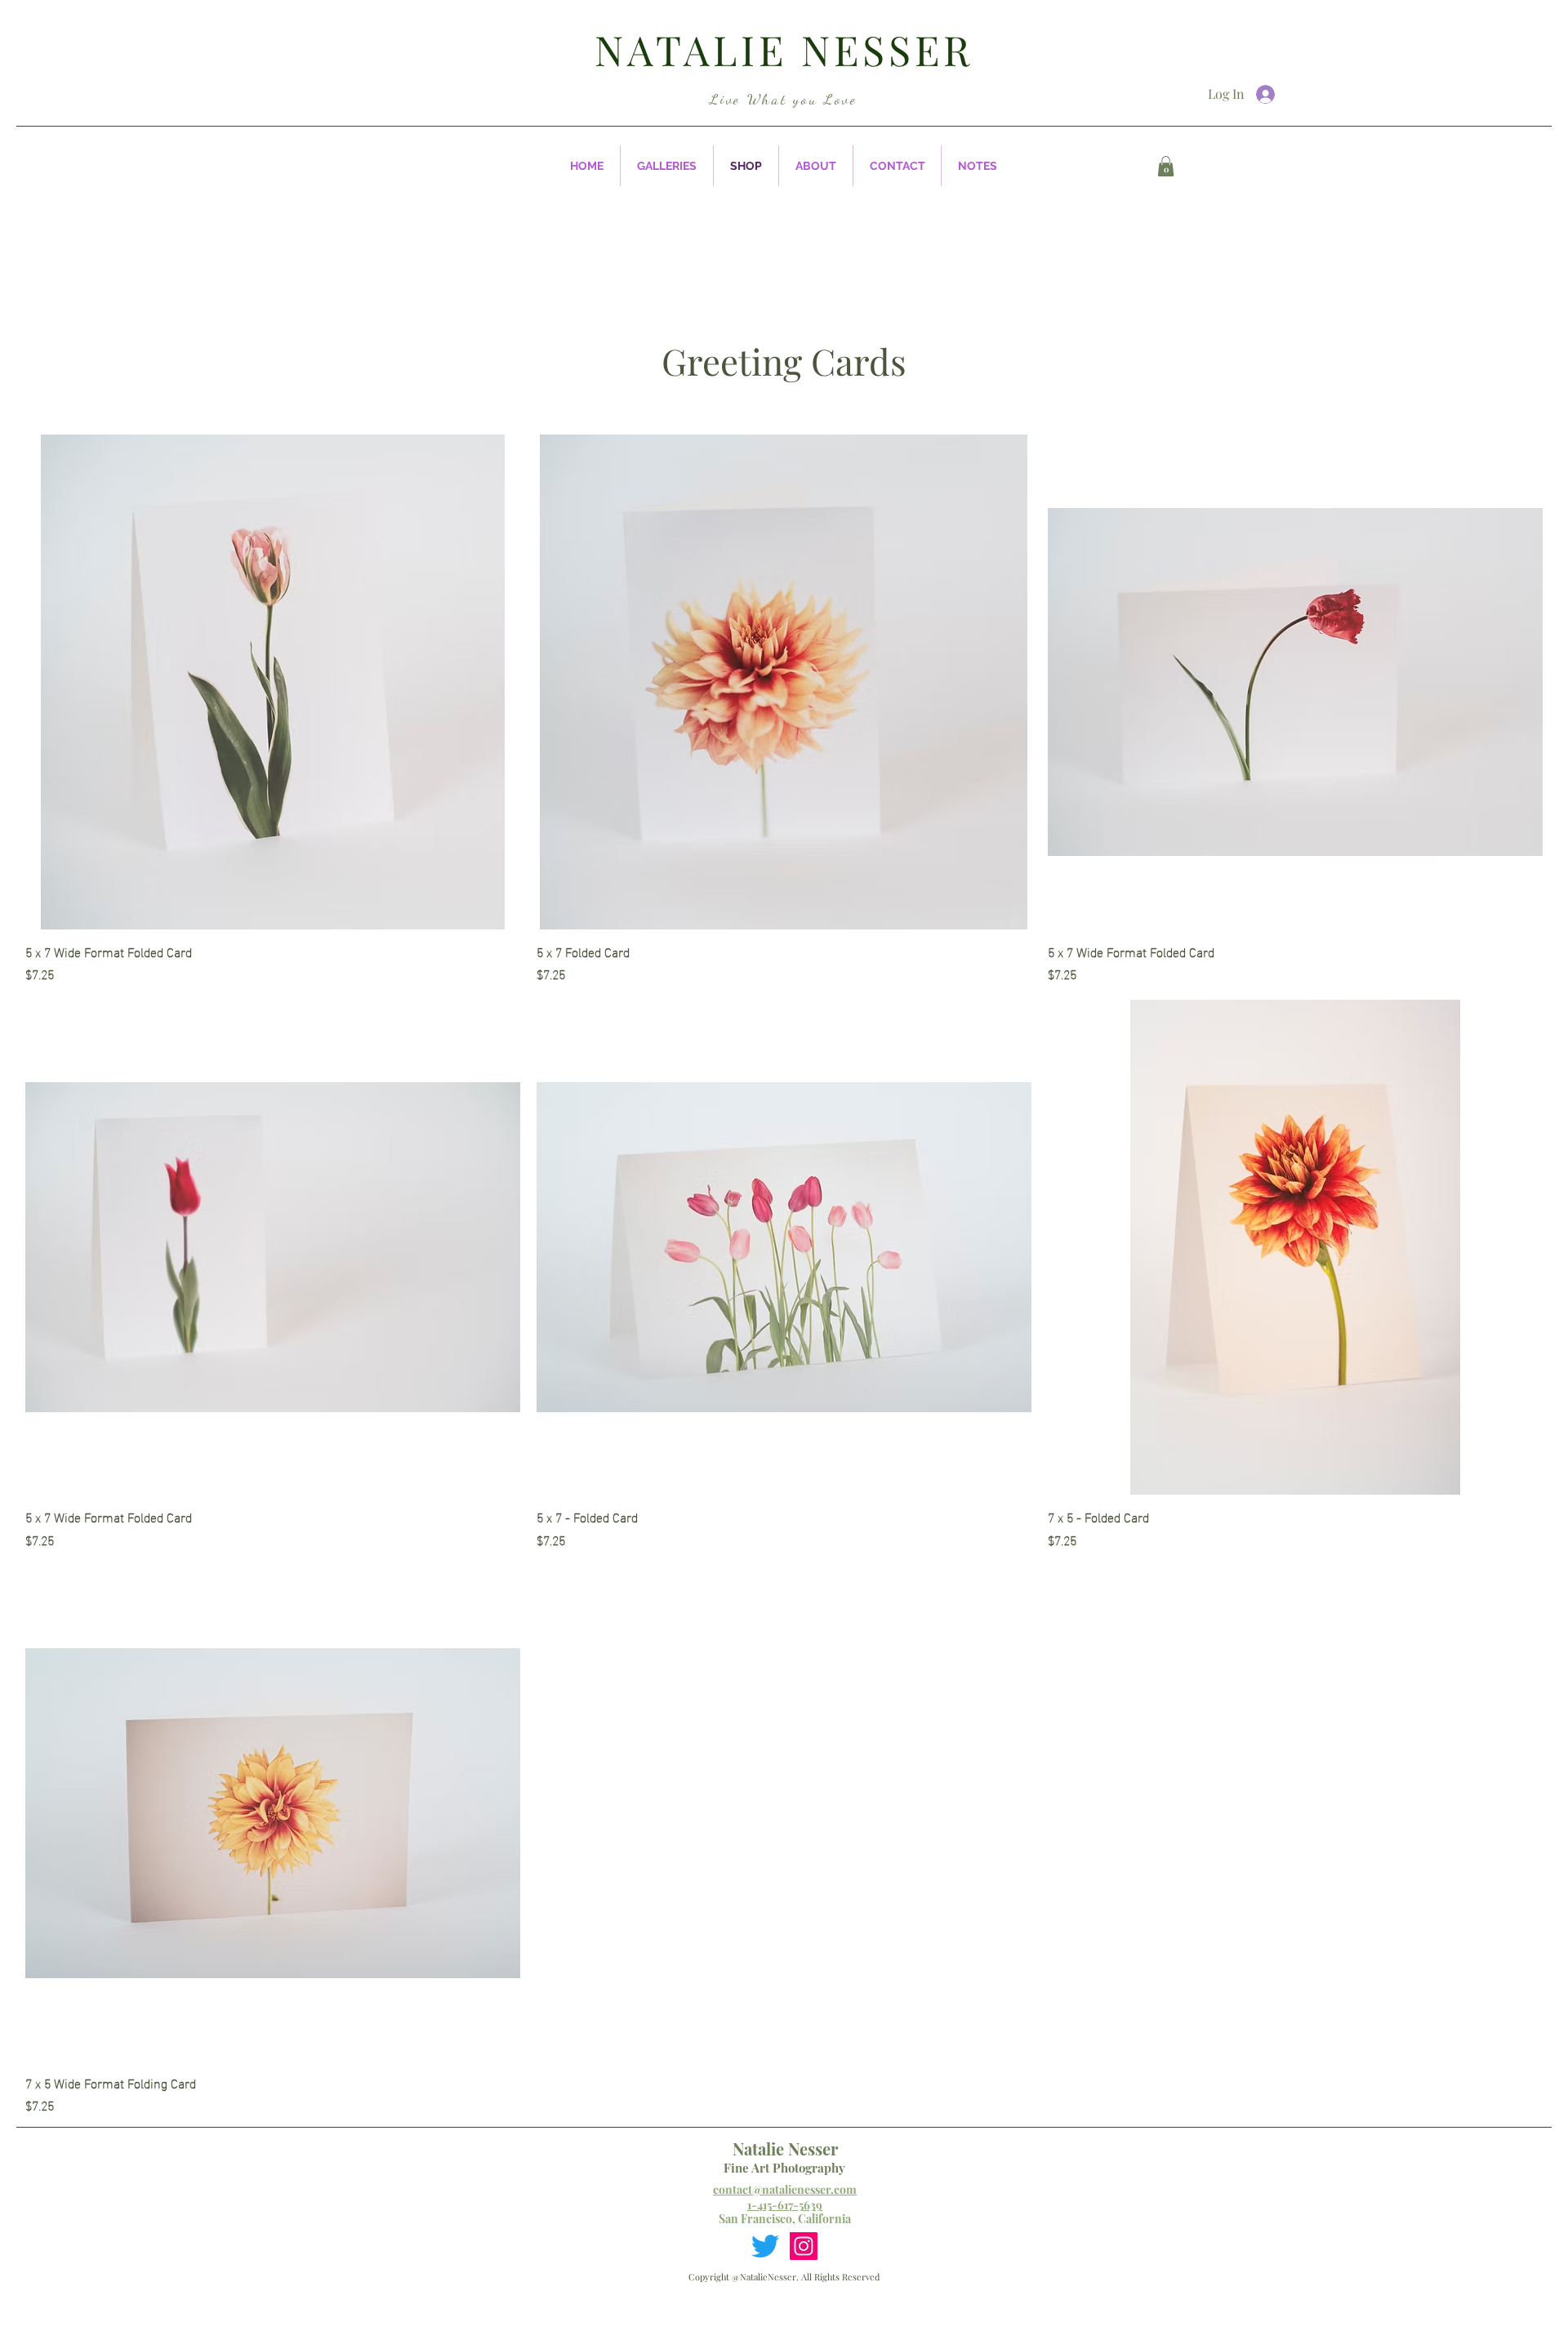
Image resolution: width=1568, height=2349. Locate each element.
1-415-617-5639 (785, 2205)
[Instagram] (804, 2246)
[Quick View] (273, 682)
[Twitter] (765, 2246)
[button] (667, 166)
